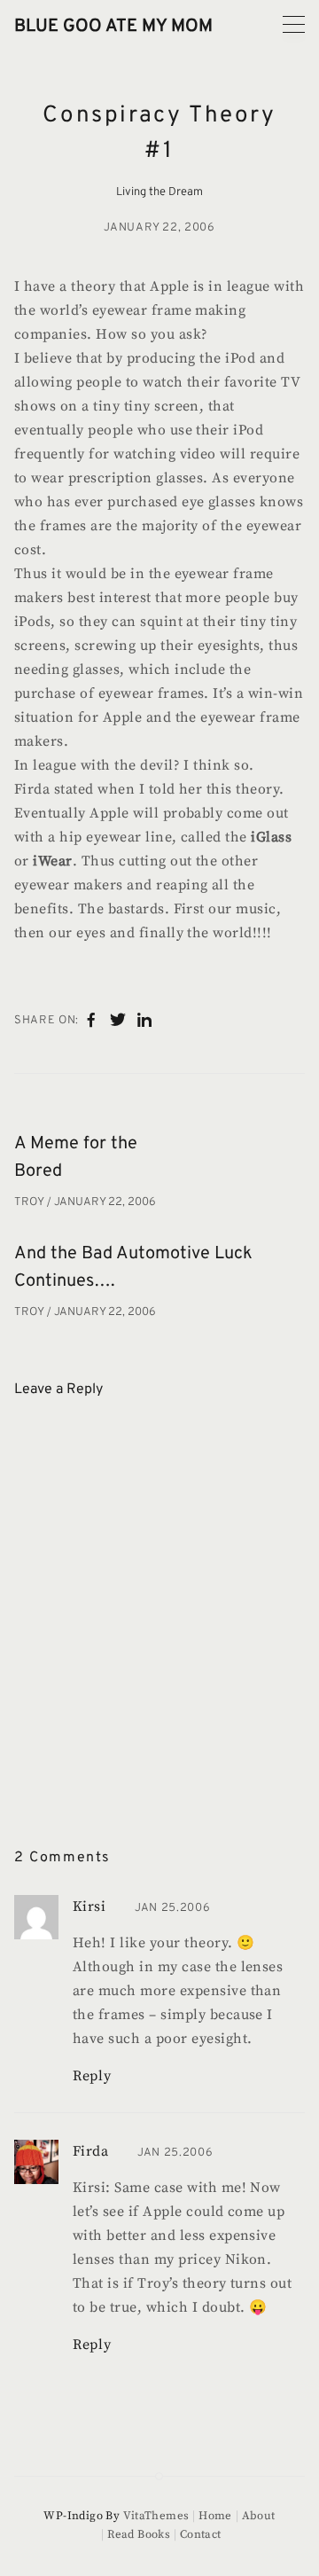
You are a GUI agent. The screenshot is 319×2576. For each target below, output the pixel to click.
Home (215, 2516)
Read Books (139, 2534)
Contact (201, 2534)
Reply (92, 2076)
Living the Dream (159, 192)
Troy (31, 1202)
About (259, 2516)
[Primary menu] (294, 24)
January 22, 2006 (159, 228)
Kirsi (89, 1907)
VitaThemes (156, 2516)
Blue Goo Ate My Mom (113, 27)
